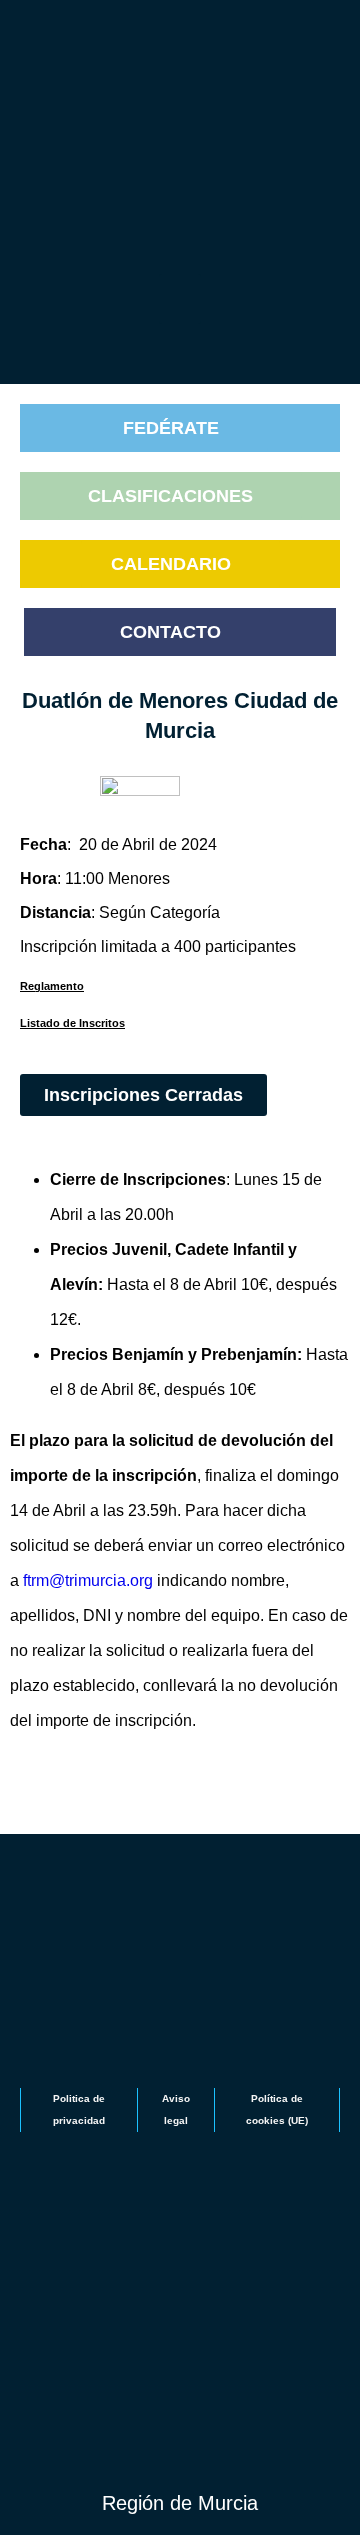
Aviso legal (176, 2109)
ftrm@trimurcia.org (88, 1580)
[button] (180, 299)
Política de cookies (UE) (277, 2109)
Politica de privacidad (79, 2109)
